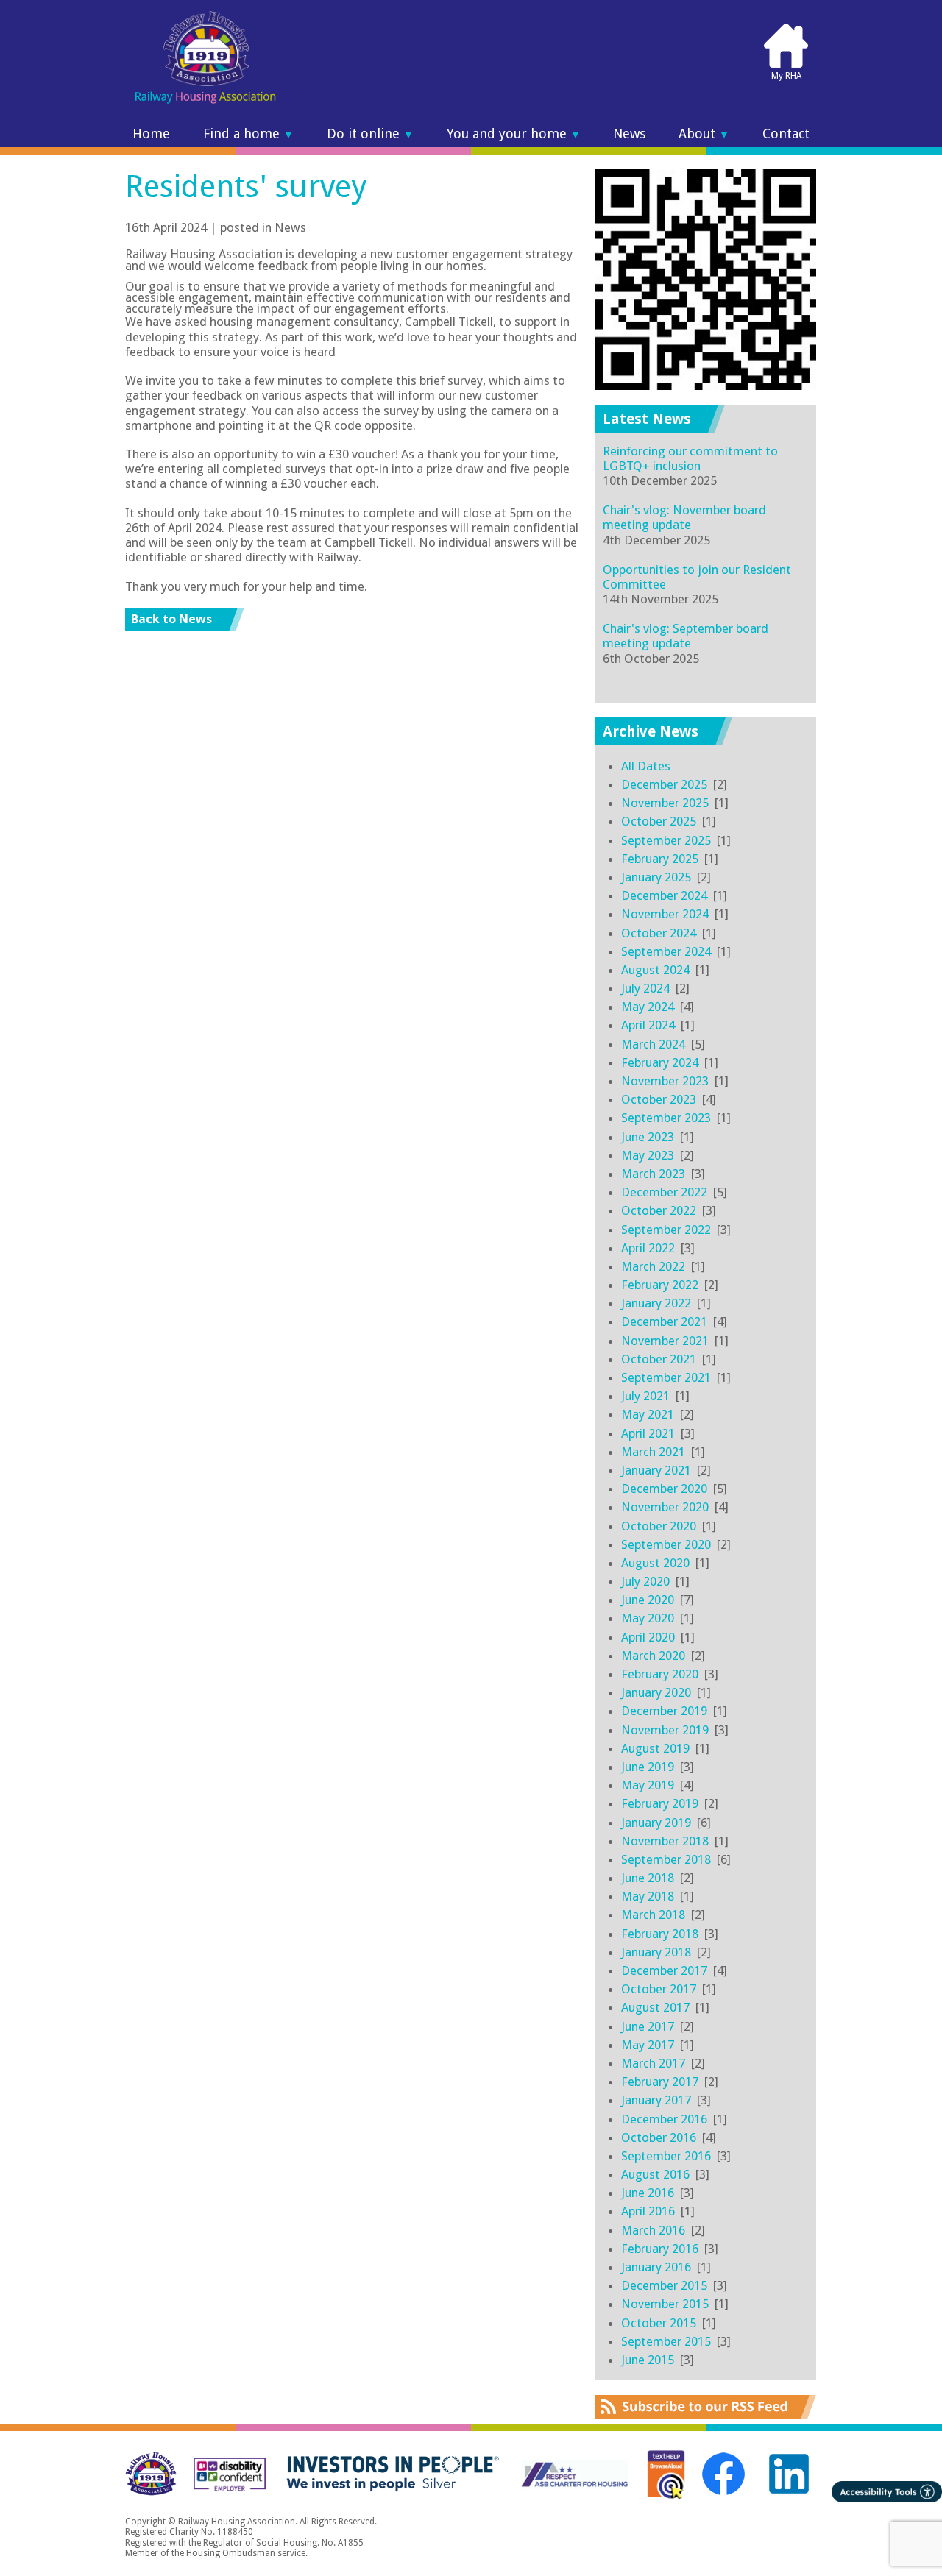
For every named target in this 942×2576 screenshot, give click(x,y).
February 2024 (660, 1062)
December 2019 (664, 1711)
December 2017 (664, 1970)
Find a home (248, 134)
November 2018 (665, 1841)
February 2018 (660, 1934)
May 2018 (648, 1896)
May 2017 (648, 2045)
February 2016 (660, 2249)
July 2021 (645, 1396)
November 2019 (665, 1730)
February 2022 (660, 1285)
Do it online (370, 134)
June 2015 (648, 2360)
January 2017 (656, 2100)
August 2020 (655, 1563)
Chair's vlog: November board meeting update (684, 517)
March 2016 (653, 2230)
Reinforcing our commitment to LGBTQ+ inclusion (690, 458)
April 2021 (648, 1433)
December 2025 (664, 784)
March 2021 (653, 1452)
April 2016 (648, 2211)
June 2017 (648, 2026)
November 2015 (665, 2304)
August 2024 (655, 970)
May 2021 (648, 1414)
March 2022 (653, 1266)
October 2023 (659, 1099)
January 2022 (656, 1303)
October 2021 (659, 1359)
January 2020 (656, 1692)
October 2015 (659, 2323)
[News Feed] (706, 2414)
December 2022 (664, 1192)
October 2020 (659, 1526)
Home (151, 134)
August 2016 (655, 2174)
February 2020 (660, 1674)
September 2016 (666, 2156)
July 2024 (645, 988)
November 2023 (665, 1081)
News (629, 134)
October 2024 (659, 933)
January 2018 (656, 1952)
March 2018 (653, 1915)
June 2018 (648, 1878)
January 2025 (656, 877)
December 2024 (664, 895)
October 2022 (659, 1210)
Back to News (171, 619)
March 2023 (653, 1174)
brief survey (451, 380)
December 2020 (664, 1489)
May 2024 (648, 1007)
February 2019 (660, 1803)
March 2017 (653, 2063)
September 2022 (666, 1230)
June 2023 (648, 1137)
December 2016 (664, 2119)
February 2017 (660, 2082)
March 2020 (653, 1656)
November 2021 (665, 1341)
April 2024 (648, 1025)
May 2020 (648, 1618)
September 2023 (666, 1118)
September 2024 (666, 951)
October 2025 (659, 821)
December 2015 (664, 2285)
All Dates (646, 766)
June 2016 (648, 2193)
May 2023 (648, 1155)
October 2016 (659, 2137)
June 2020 (648, 1600)
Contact (786, 134)
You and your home (514, 134)
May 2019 (648, 1785)
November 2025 (665, 803)
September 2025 (666, 840)
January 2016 (656, 2267)
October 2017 (659, 1989)
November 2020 (665, 1507)
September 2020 (666, 1544)
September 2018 (666, 1859)
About (704, 134)
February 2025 (660, 859)
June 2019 (648, 1767)
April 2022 (648, 1248)
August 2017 (655, 2007)
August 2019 (655, 1748)
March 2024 (653, 1044)
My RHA (786, 76)
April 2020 (648, 1637)
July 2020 (645, 1581)
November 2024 (665, 914)
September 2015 (666, 2341)
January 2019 (656, 1823)
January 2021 (656, 1470)
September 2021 (666, 1377)
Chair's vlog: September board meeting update (686, 636)
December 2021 (664, 1321)
